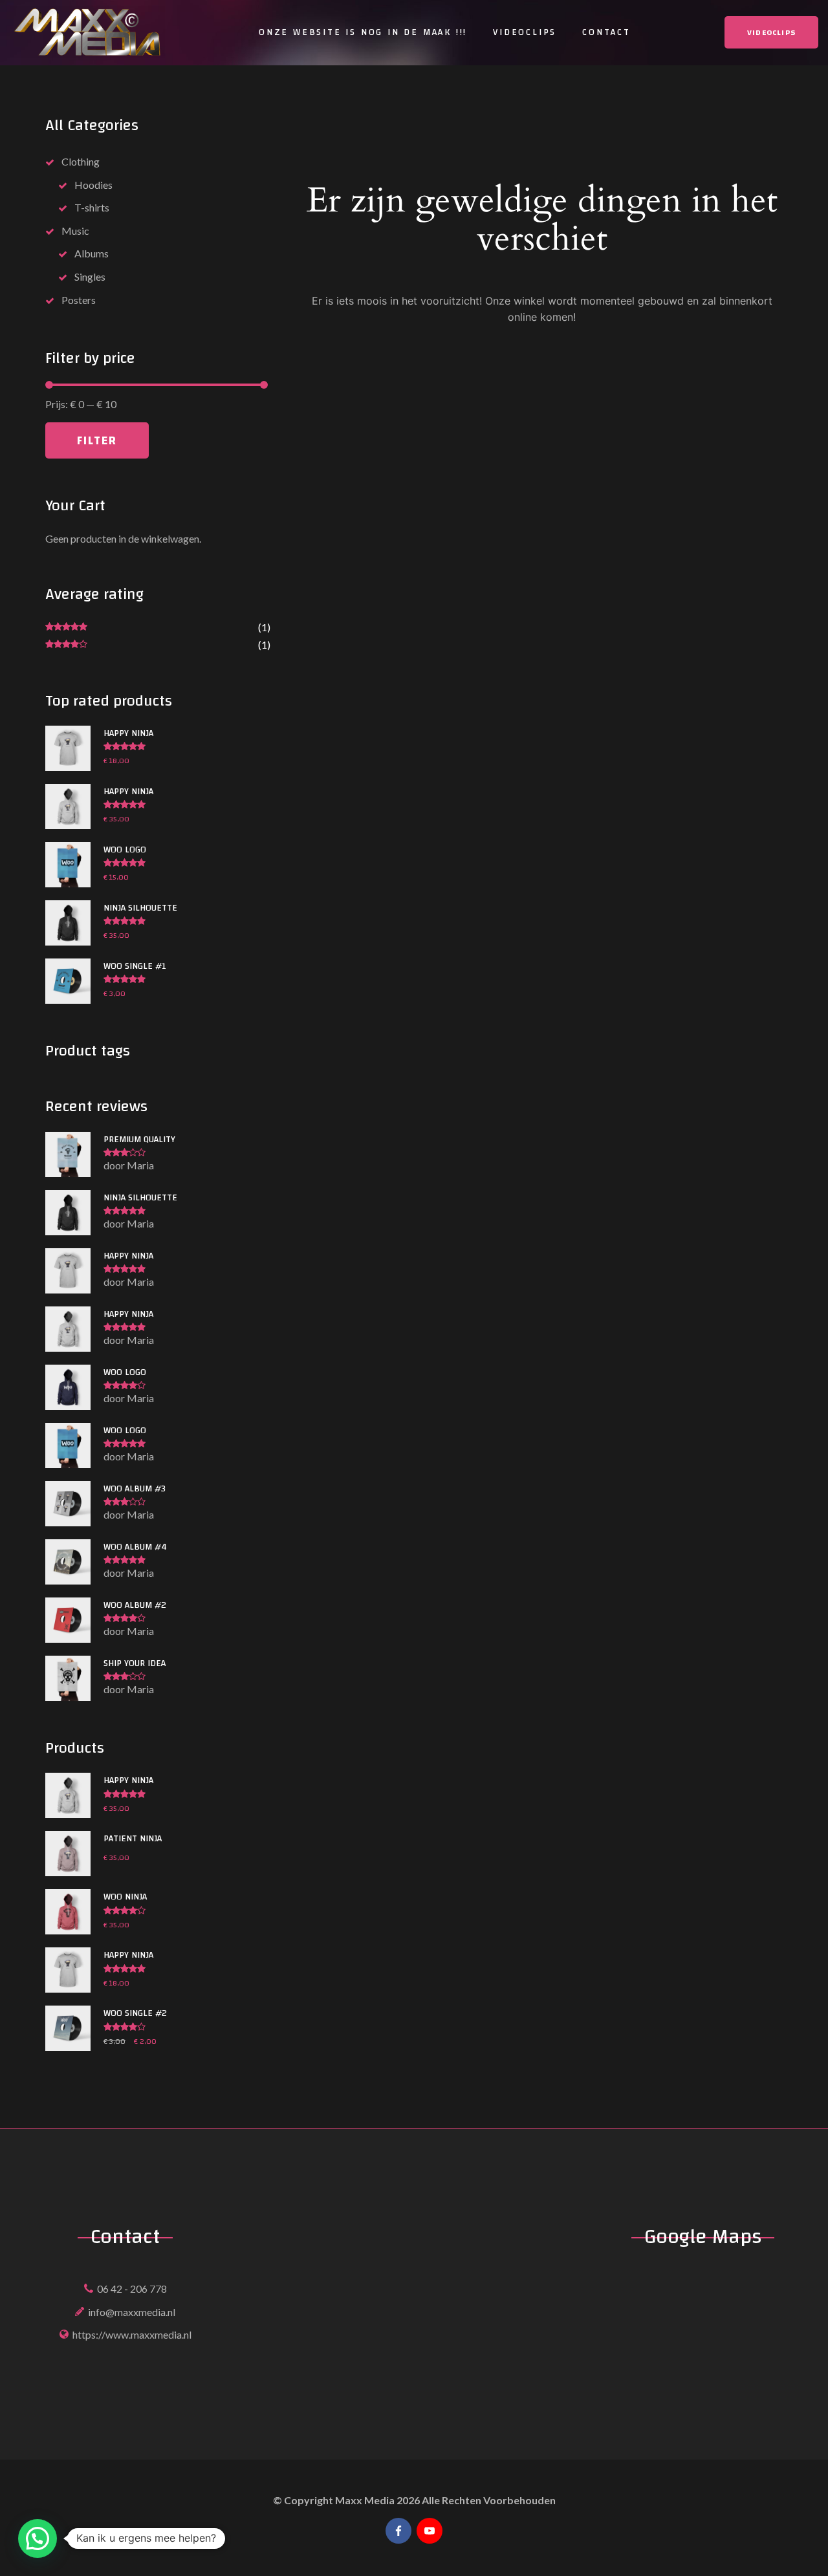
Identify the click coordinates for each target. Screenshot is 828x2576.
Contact (606, 32)
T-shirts (92, 207)
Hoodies (93, 185)
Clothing (81, 161)
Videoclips (525, 32)
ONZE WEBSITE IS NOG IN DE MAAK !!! (363, 32)
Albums (92, 253)
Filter (97, 440)
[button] (38, 2538)
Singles (90, 276)
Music (75, 231)
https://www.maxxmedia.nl (132, 2334)
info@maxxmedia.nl (132, 2312)
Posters (79, 300)
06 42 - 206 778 (132, 2289)
